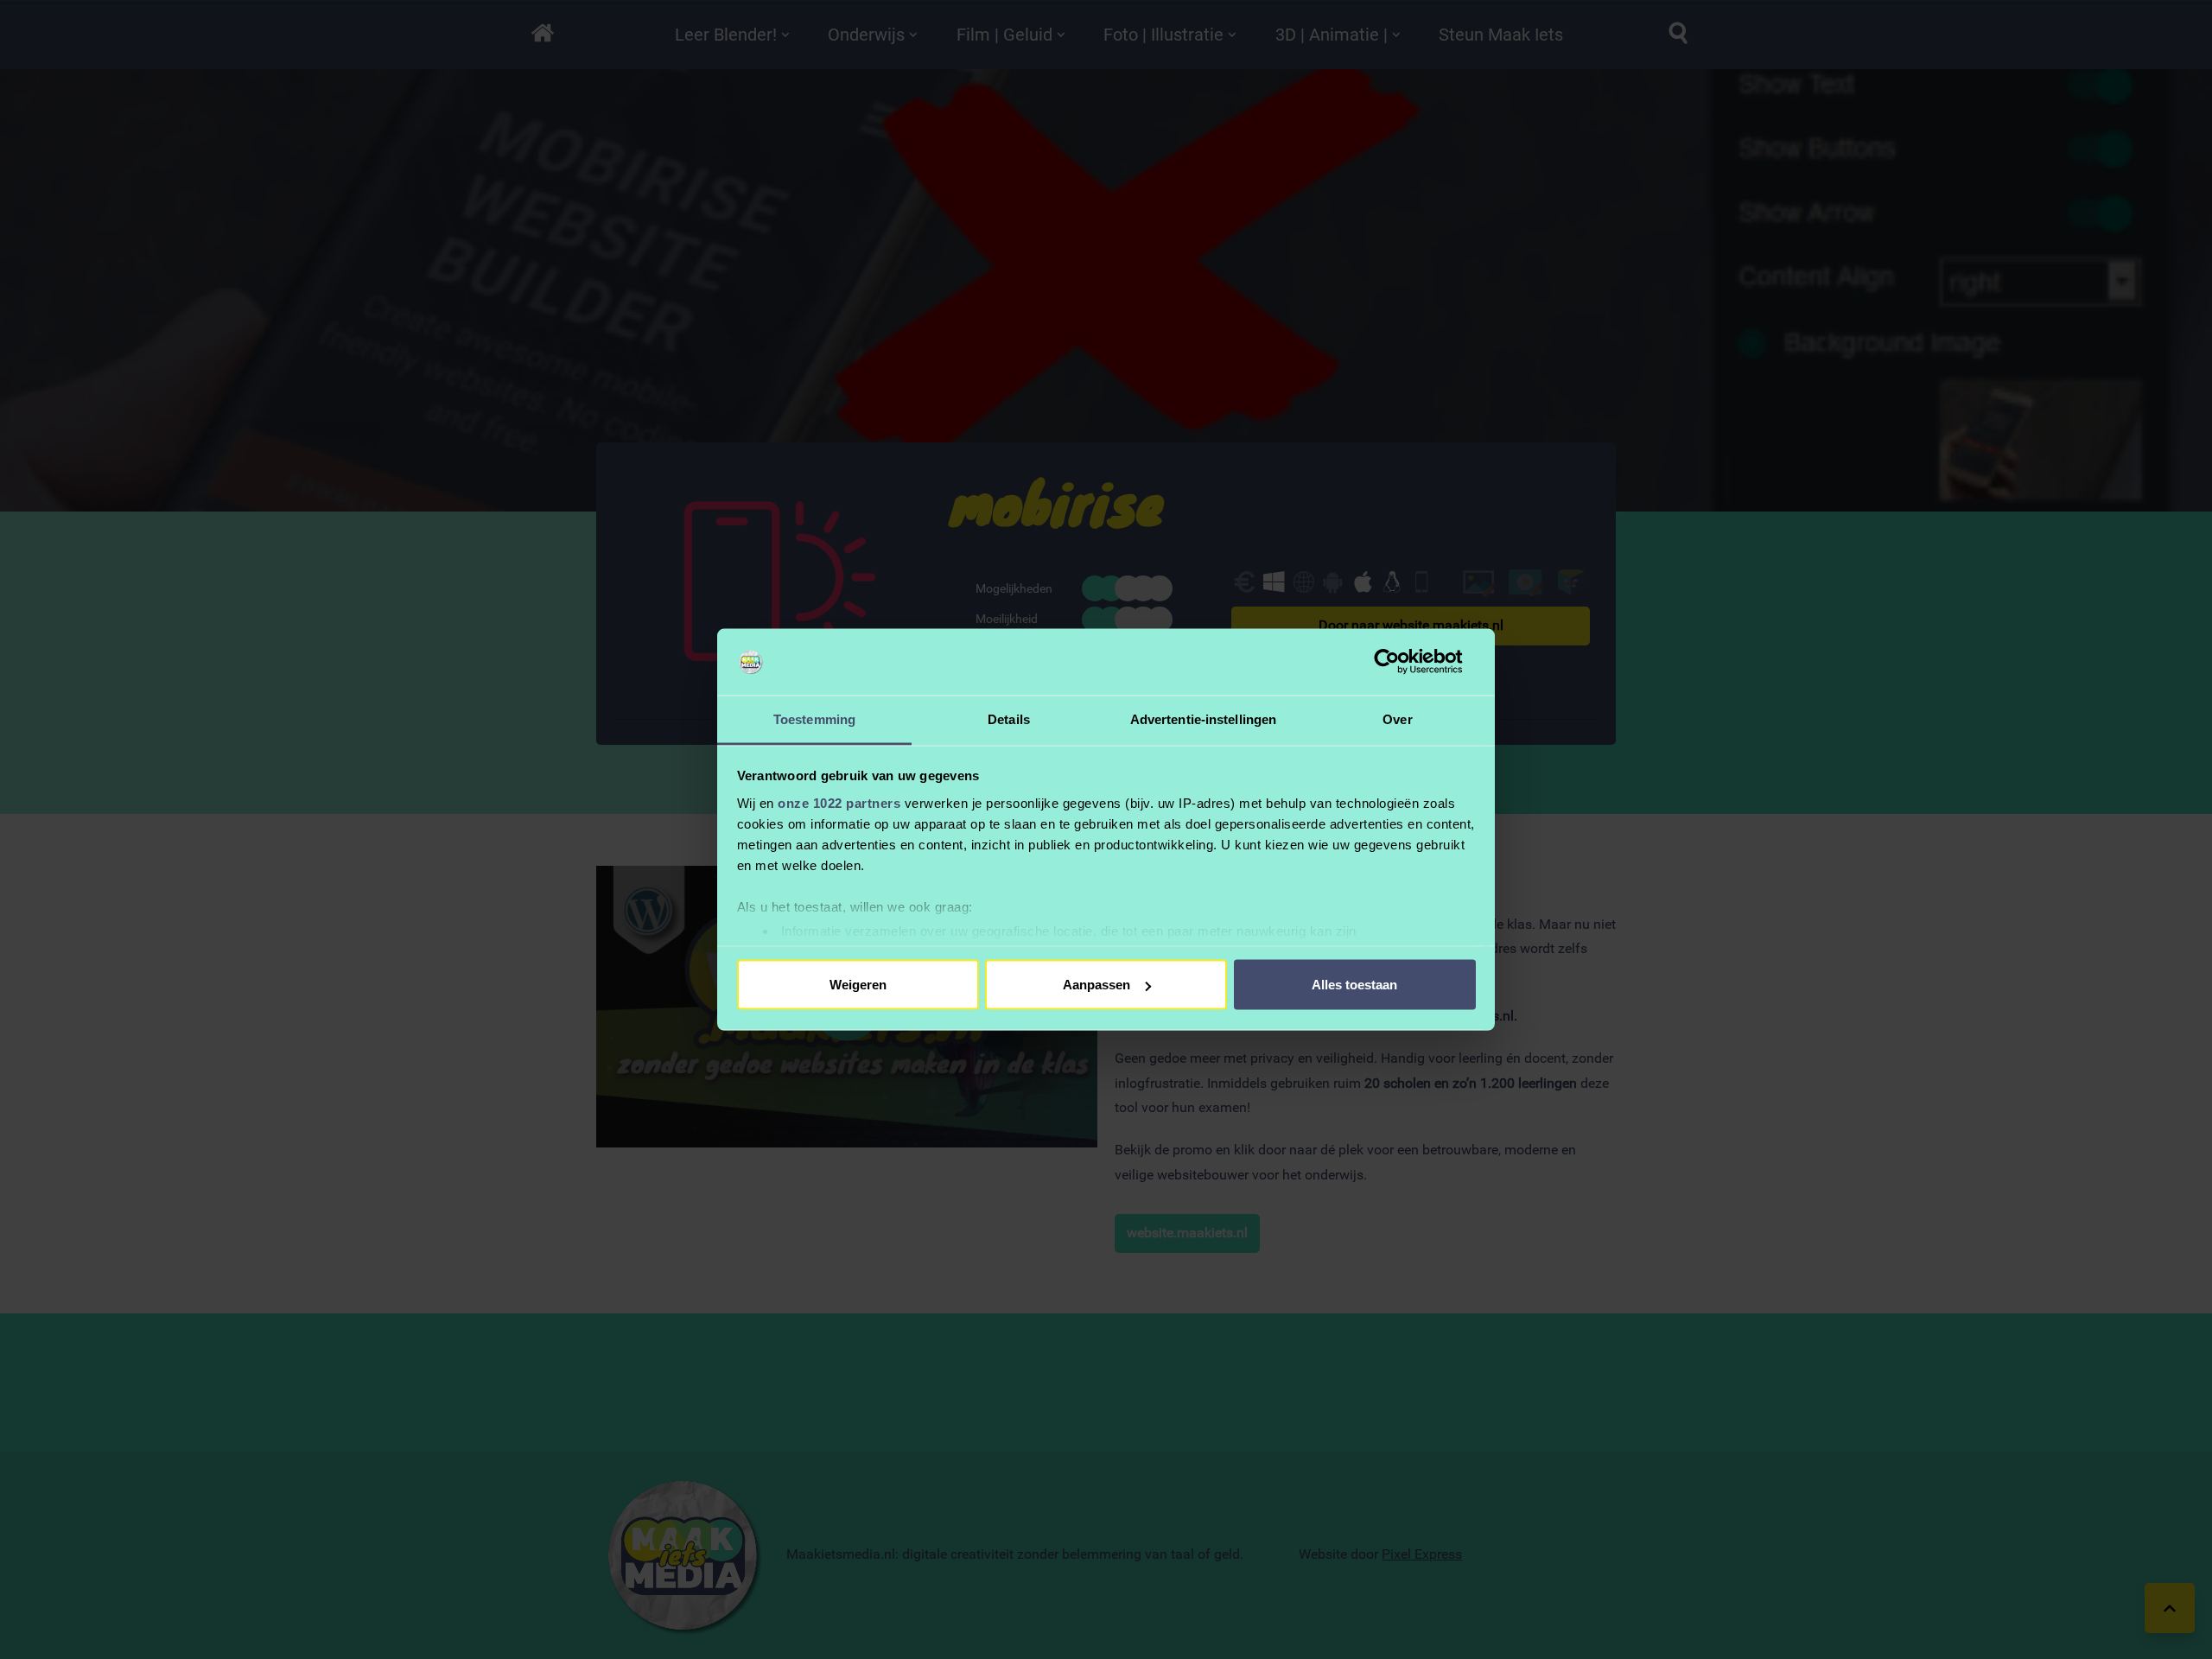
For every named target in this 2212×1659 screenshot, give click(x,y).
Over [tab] (1397, 718)
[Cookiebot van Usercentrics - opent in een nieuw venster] (1400, 662)
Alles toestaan (1354, 985)
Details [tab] (1009, 718)
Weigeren (858, 985)
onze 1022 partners (839, 802)
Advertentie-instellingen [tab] (1203, 718)
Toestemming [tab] (814, 718)
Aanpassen (1096, 985)
